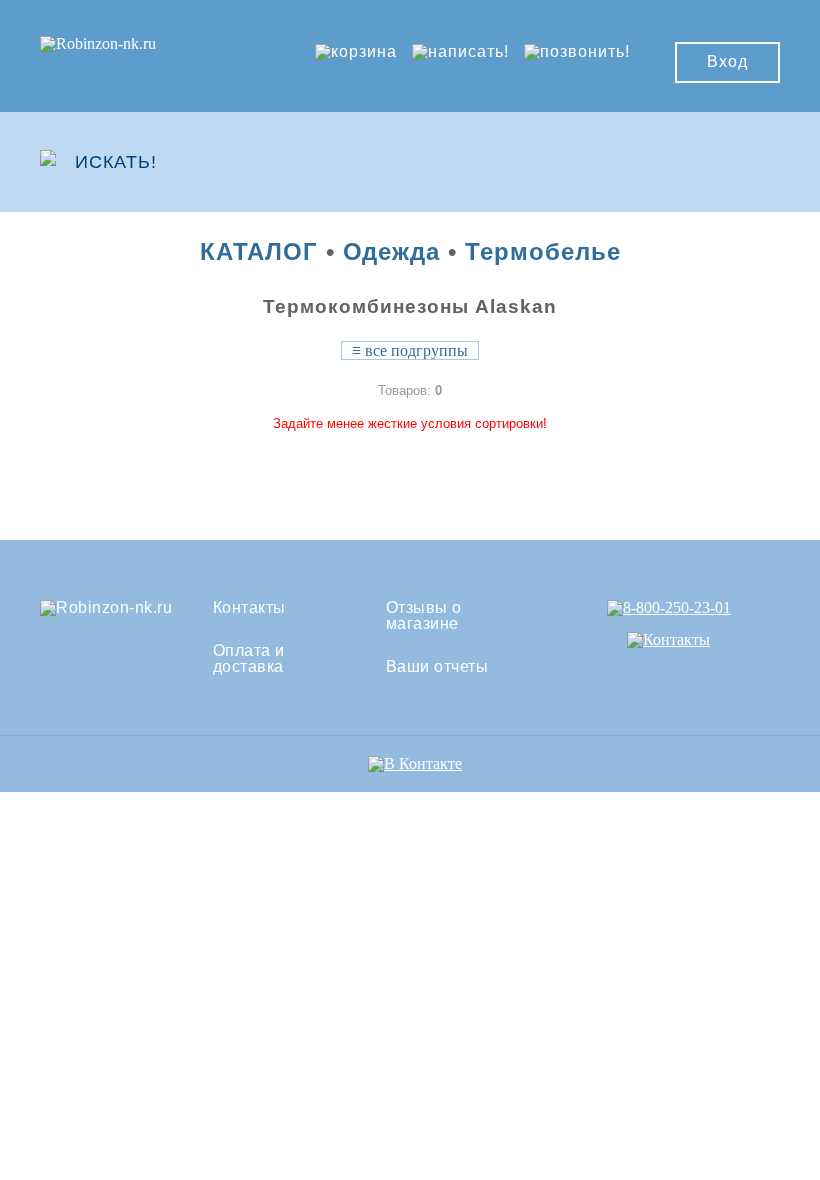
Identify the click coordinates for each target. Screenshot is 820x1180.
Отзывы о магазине (424, 616)
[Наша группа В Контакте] (415, 763)
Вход (727, 61)
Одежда (391, 251)
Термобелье (543, 251)
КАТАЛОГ (259, 251)
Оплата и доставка (249, 659)
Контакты (249, 608)
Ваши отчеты (437, 667)
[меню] (721, 162)
